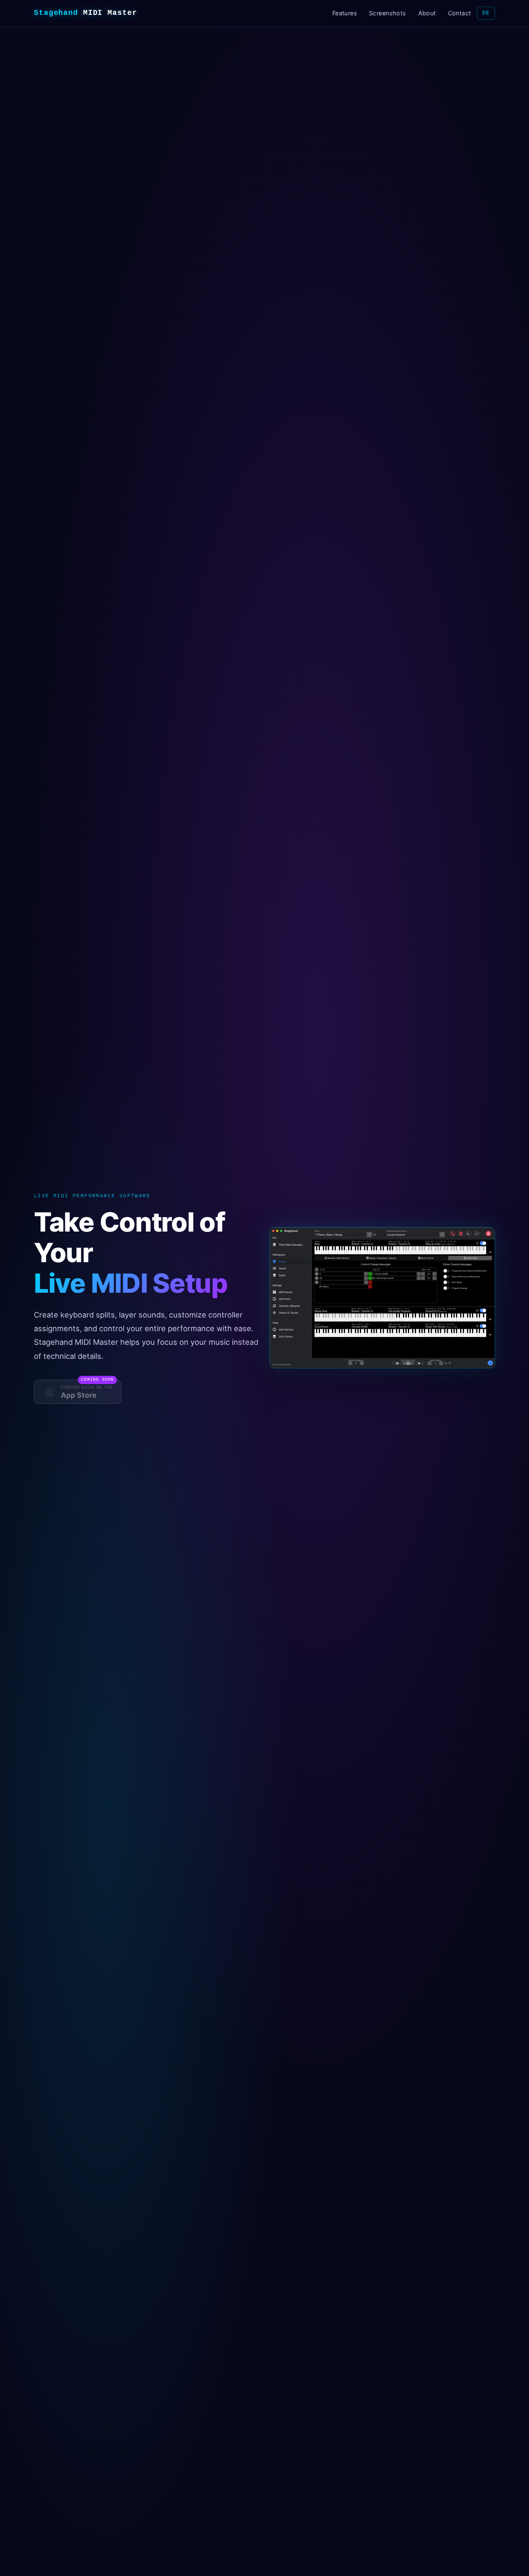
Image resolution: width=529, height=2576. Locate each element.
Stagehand (86, 13)
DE (486, 13)
